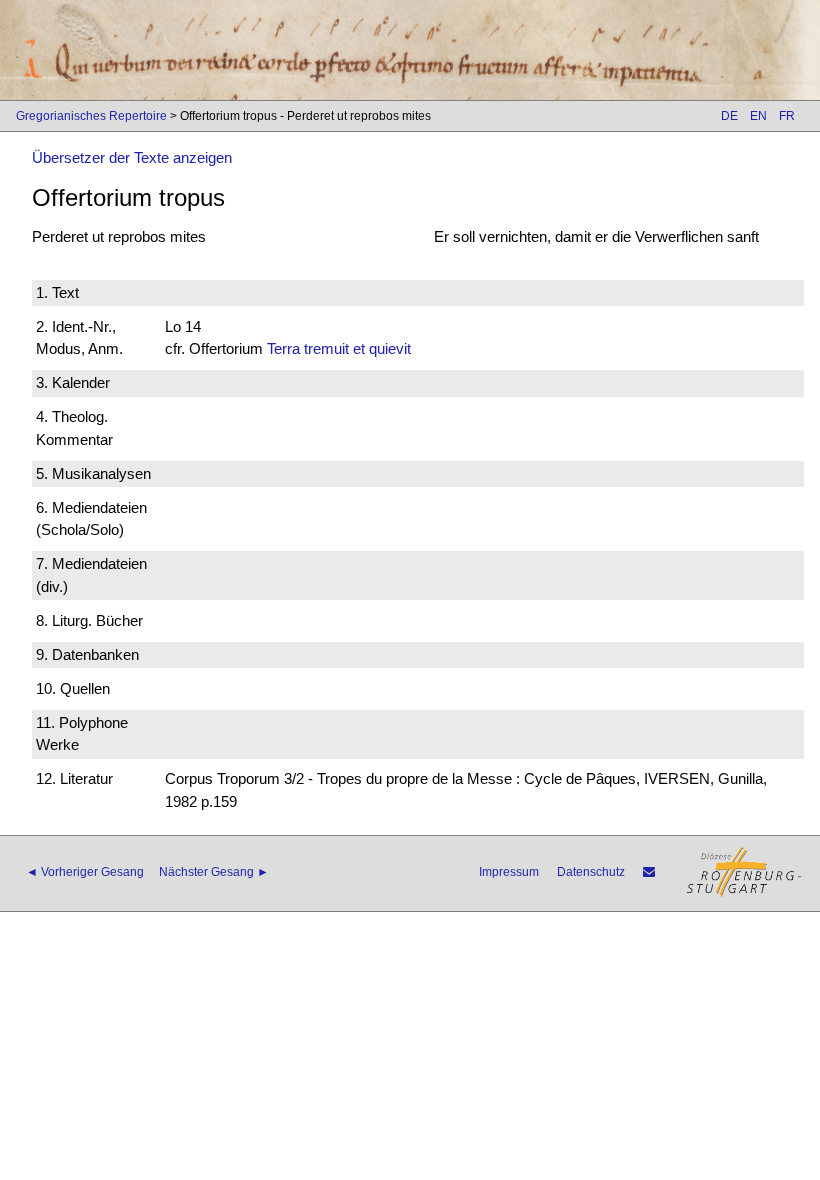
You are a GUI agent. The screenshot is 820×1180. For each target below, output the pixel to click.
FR (787, 116)
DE (729, 116)
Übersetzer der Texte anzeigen (132, 157)
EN (758, 116)
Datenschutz (591, 872)
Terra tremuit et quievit (339, 348)
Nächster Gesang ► (214, 872)
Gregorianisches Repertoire (91, 116)
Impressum (509, 872)
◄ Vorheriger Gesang (85, 872)
